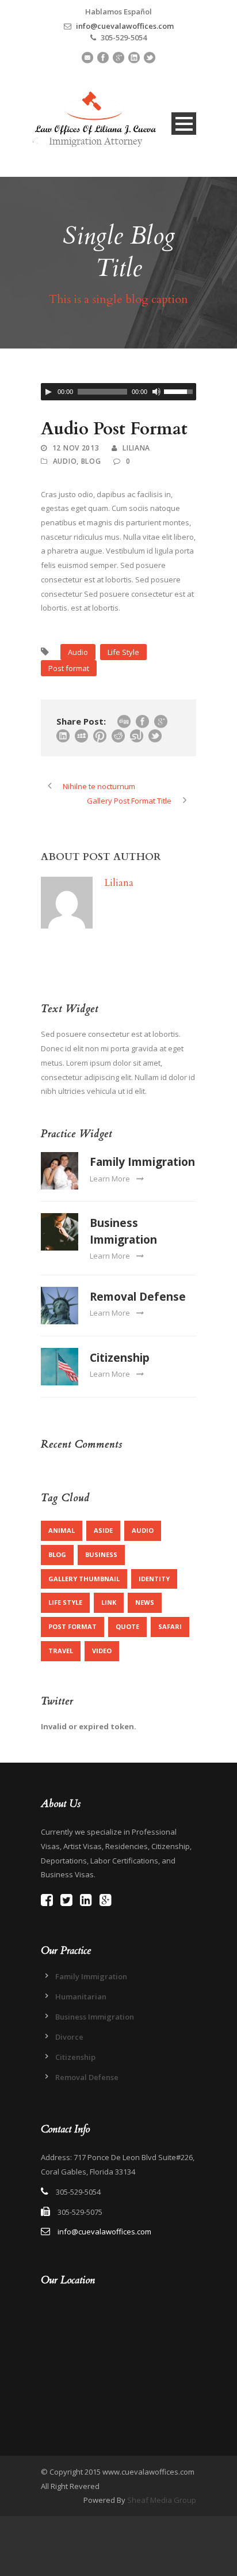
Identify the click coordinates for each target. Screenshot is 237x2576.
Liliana (136, 448)
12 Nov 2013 (76, 448)
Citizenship (120, 1358)
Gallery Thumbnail (84, 1579)
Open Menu (184, 124)
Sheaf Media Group (162, 2500)
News (145, 1602)
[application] (118, 392)
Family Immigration (142, 1162)
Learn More (110, 1179)
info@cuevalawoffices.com (125, 26)
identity (154, 1579)
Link (109, 1602)
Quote (127, 1626)
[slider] (180, 391)
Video (102, 1651)
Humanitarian (81, 1997)
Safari (170, 1626)
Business (101, 1554)
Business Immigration (95, 2017)
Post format (69, 668)
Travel (61, 1651)
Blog (91, 461)
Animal (62, 1530)
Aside (103, 1530)
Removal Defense (138, 1297)
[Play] (48, 392)
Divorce (69, 2037)
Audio (65, 461)
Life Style (123, 652)
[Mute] (156, 392)
